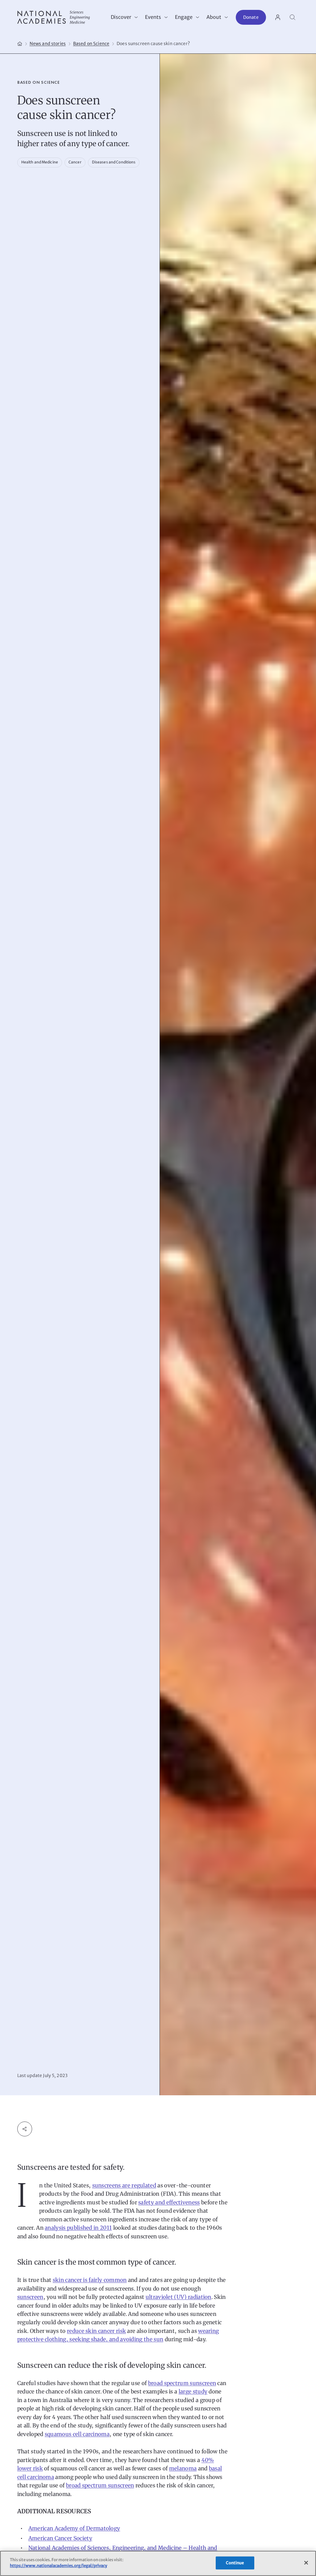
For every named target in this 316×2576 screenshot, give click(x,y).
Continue (235, 2563)
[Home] (20, 43)
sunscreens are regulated (124, 2185)
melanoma (183, 2468)
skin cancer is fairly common (90, 2280)
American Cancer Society (60, 2538)
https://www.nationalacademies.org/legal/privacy (58, 2566)
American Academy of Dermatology (74, 2528)
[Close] (306, 2563)
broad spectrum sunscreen (182, 2383)
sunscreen (30, 2297)
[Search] (293, 17)
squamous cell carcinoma (77, 2434)
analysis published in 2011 (78, 2228)
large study (193, 2392)
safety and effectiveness (169, 2202)
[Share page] (25, 2129)
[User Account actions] (278, 17)
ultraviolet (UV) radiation (179, 2297)
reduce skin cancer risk (96, 2331)
